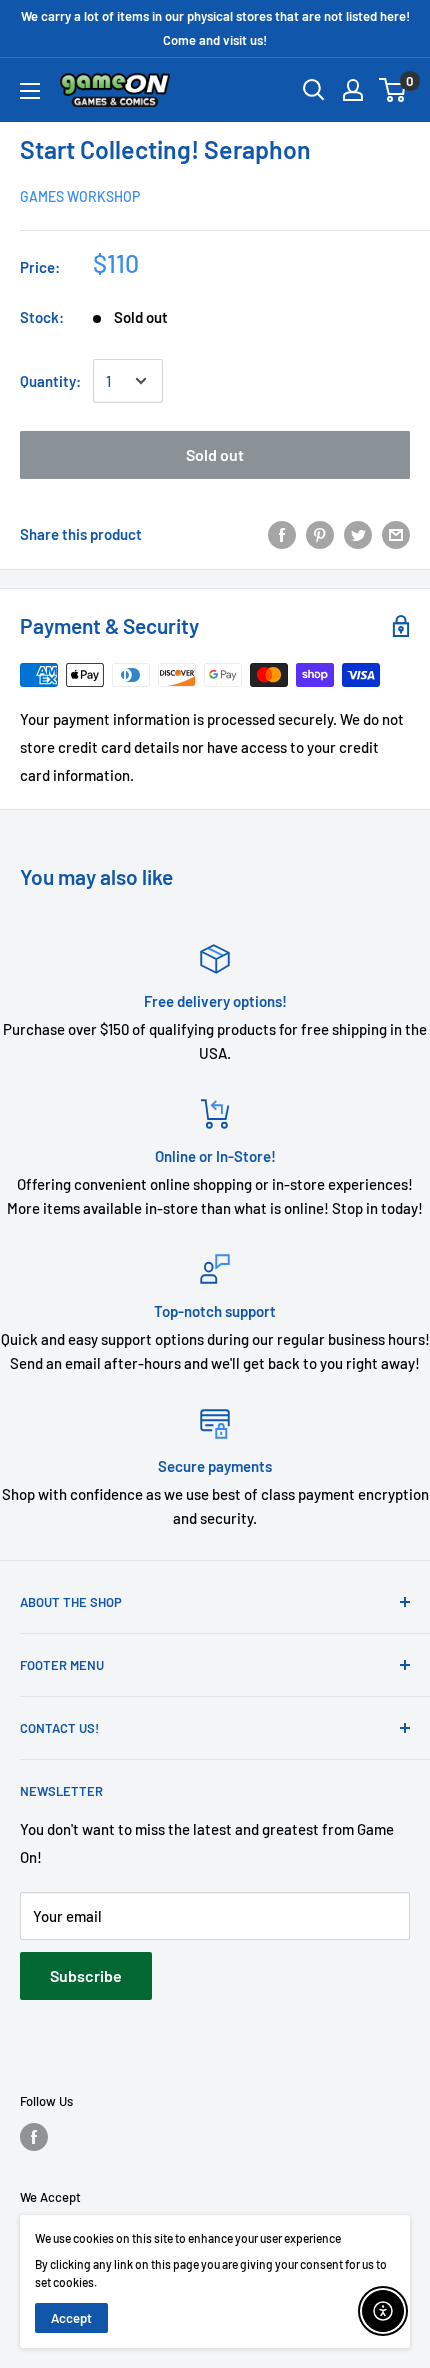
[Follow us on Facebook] (34, 2137)
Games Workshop (80, 196)
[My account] (353, 90)
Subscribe (86, 1975)
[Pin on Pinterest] (320, 534)
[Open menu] (30, 91)
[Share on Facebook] (282, 534)
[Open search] (314, 90)
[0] (393, 90)
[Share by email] (396, 534)
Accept (71, 2318)
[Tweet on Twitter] (358, 534)
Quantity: (50, 381)
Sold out (215, 454)
